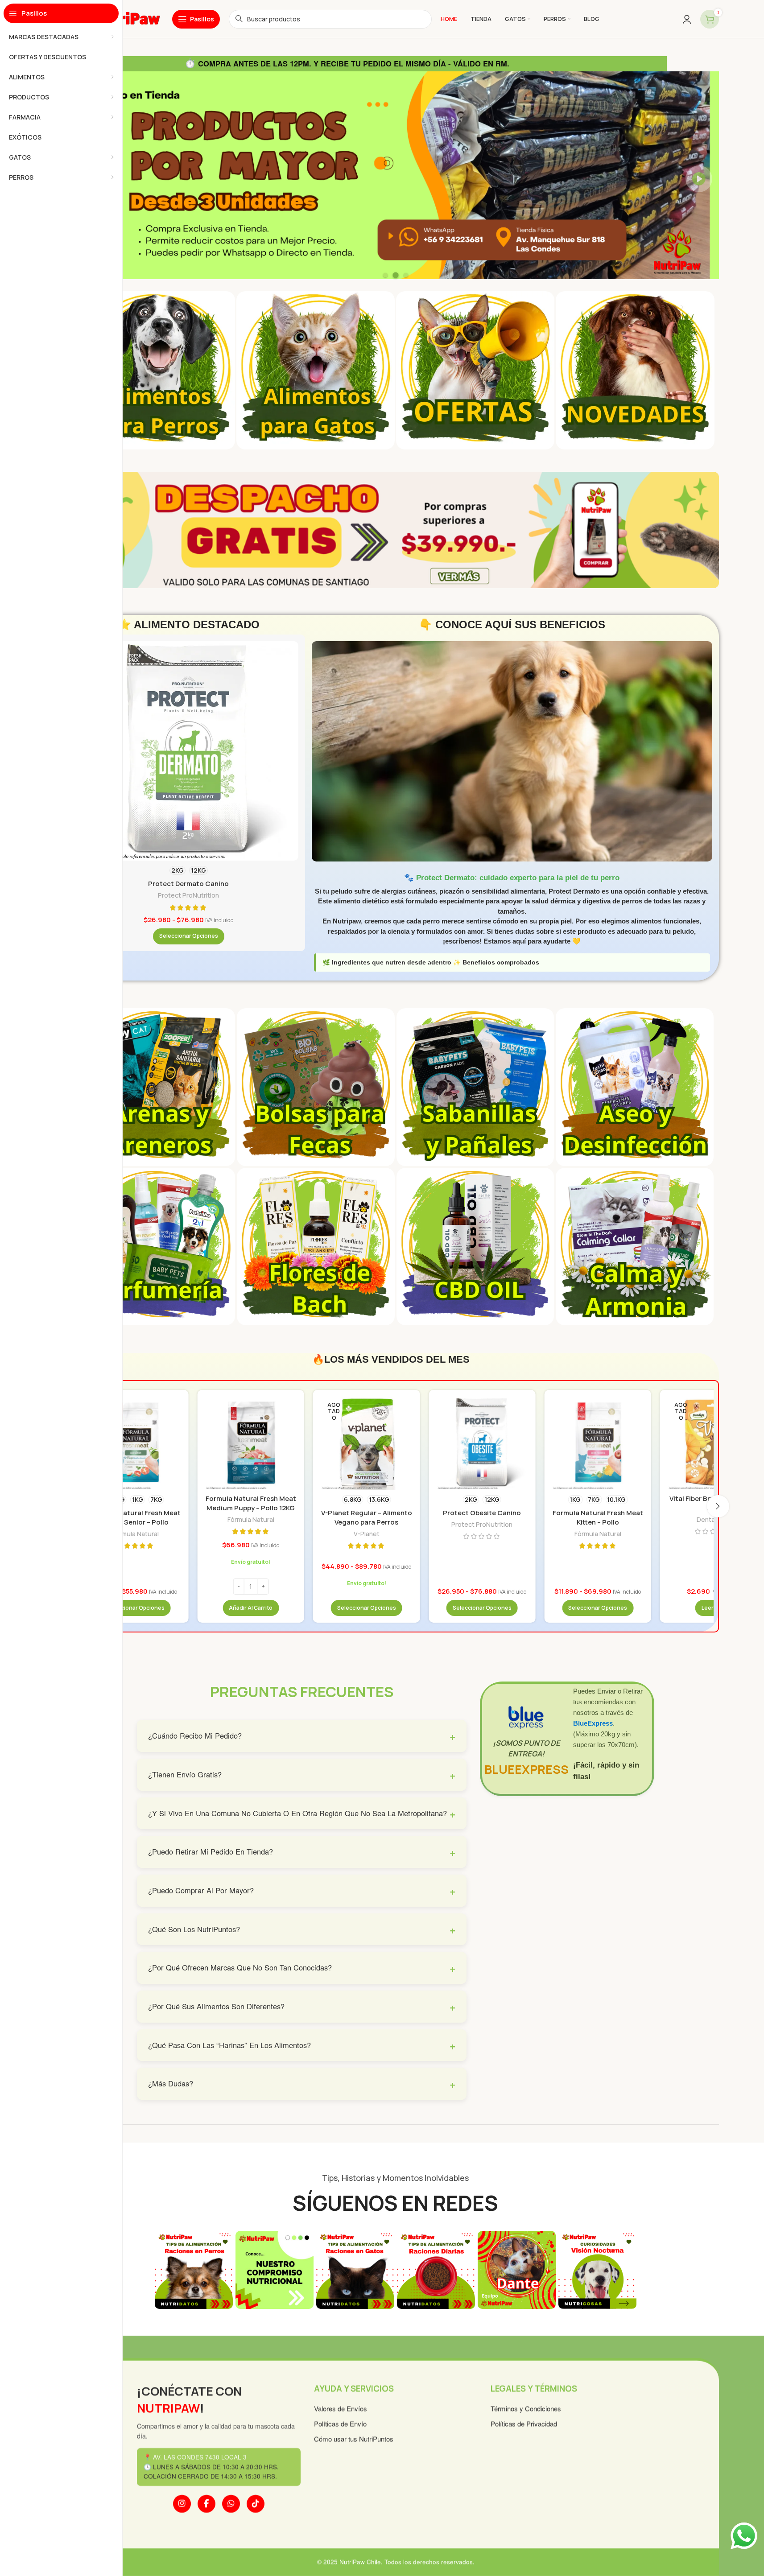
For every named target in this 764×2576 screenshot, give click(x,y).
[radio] (178, 870)
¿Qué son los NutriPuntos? (302, 1929)
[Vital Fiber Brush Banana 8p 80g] (713, 1443)
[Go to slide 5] (396, 2320)
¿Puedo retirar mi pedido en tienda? (302, 1852)
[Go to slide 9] (431, 2320)
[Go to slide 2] (369, 2320)
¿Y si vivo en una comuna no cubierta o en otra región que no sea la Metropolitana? (302, 1813)
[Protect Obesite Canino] (482, 1443)
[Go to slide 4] (387, 2320)
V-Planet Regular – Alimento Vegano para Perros (367, 1517)
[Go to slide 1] (360, 2320)
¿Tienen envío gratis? (302, 1774)
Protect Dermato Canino (188, 884)
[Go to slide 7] (413, 2320)
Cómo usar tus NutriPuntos (353, 2439)
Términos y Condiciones (526, 2409)
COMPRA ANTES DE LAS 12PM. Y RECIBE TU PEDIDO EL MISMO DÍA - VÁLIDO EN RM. (347, 63)
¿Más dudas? (302, 2083)
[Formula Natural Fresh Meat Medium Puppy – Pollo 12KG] (251, 1443)
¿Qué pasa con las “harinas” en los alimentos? (302, 2045)
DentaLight (713, 1519)
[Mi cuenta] (687, 19)
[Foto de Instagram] (194, 2270)
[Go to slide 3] (378, 2320)
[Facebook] (206, 2504)
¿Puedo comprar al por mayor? (302, 1890)
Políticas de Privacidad (524, 2424)
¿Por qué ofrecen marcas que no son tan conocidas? (302, 1968)
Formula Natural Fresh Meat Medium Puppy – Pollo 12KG (251, 1503)
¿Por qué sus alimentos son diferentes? (302, 2006)
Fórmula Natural (135, 1534)
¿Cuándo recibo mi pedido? (302, 1736)
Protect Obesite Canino (482, 1513)
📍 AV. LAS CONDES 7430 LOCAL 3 (195, 2458)
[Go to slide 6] (405, 2320)
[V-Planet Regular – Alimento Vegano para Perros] (366, 1443)
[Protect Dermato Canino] (189, 751)
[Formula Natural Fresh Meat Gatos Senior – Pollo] (135, 1443)
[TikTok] (255, 2504)
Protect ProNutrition (188, 895)
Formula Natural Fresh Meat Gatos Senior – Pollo (135, 1517)
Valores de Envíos (340, 2409)
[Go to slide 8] (422, 2320)
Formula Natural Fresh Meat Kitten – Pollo (598, 1517)
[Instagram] (182, 2504)
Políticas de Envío (340, 2424)
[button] (251, 1608)
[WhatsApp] (231, 2504)
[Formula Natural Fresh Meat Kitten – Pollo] (598, 1443)
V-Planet (367, 1534)
